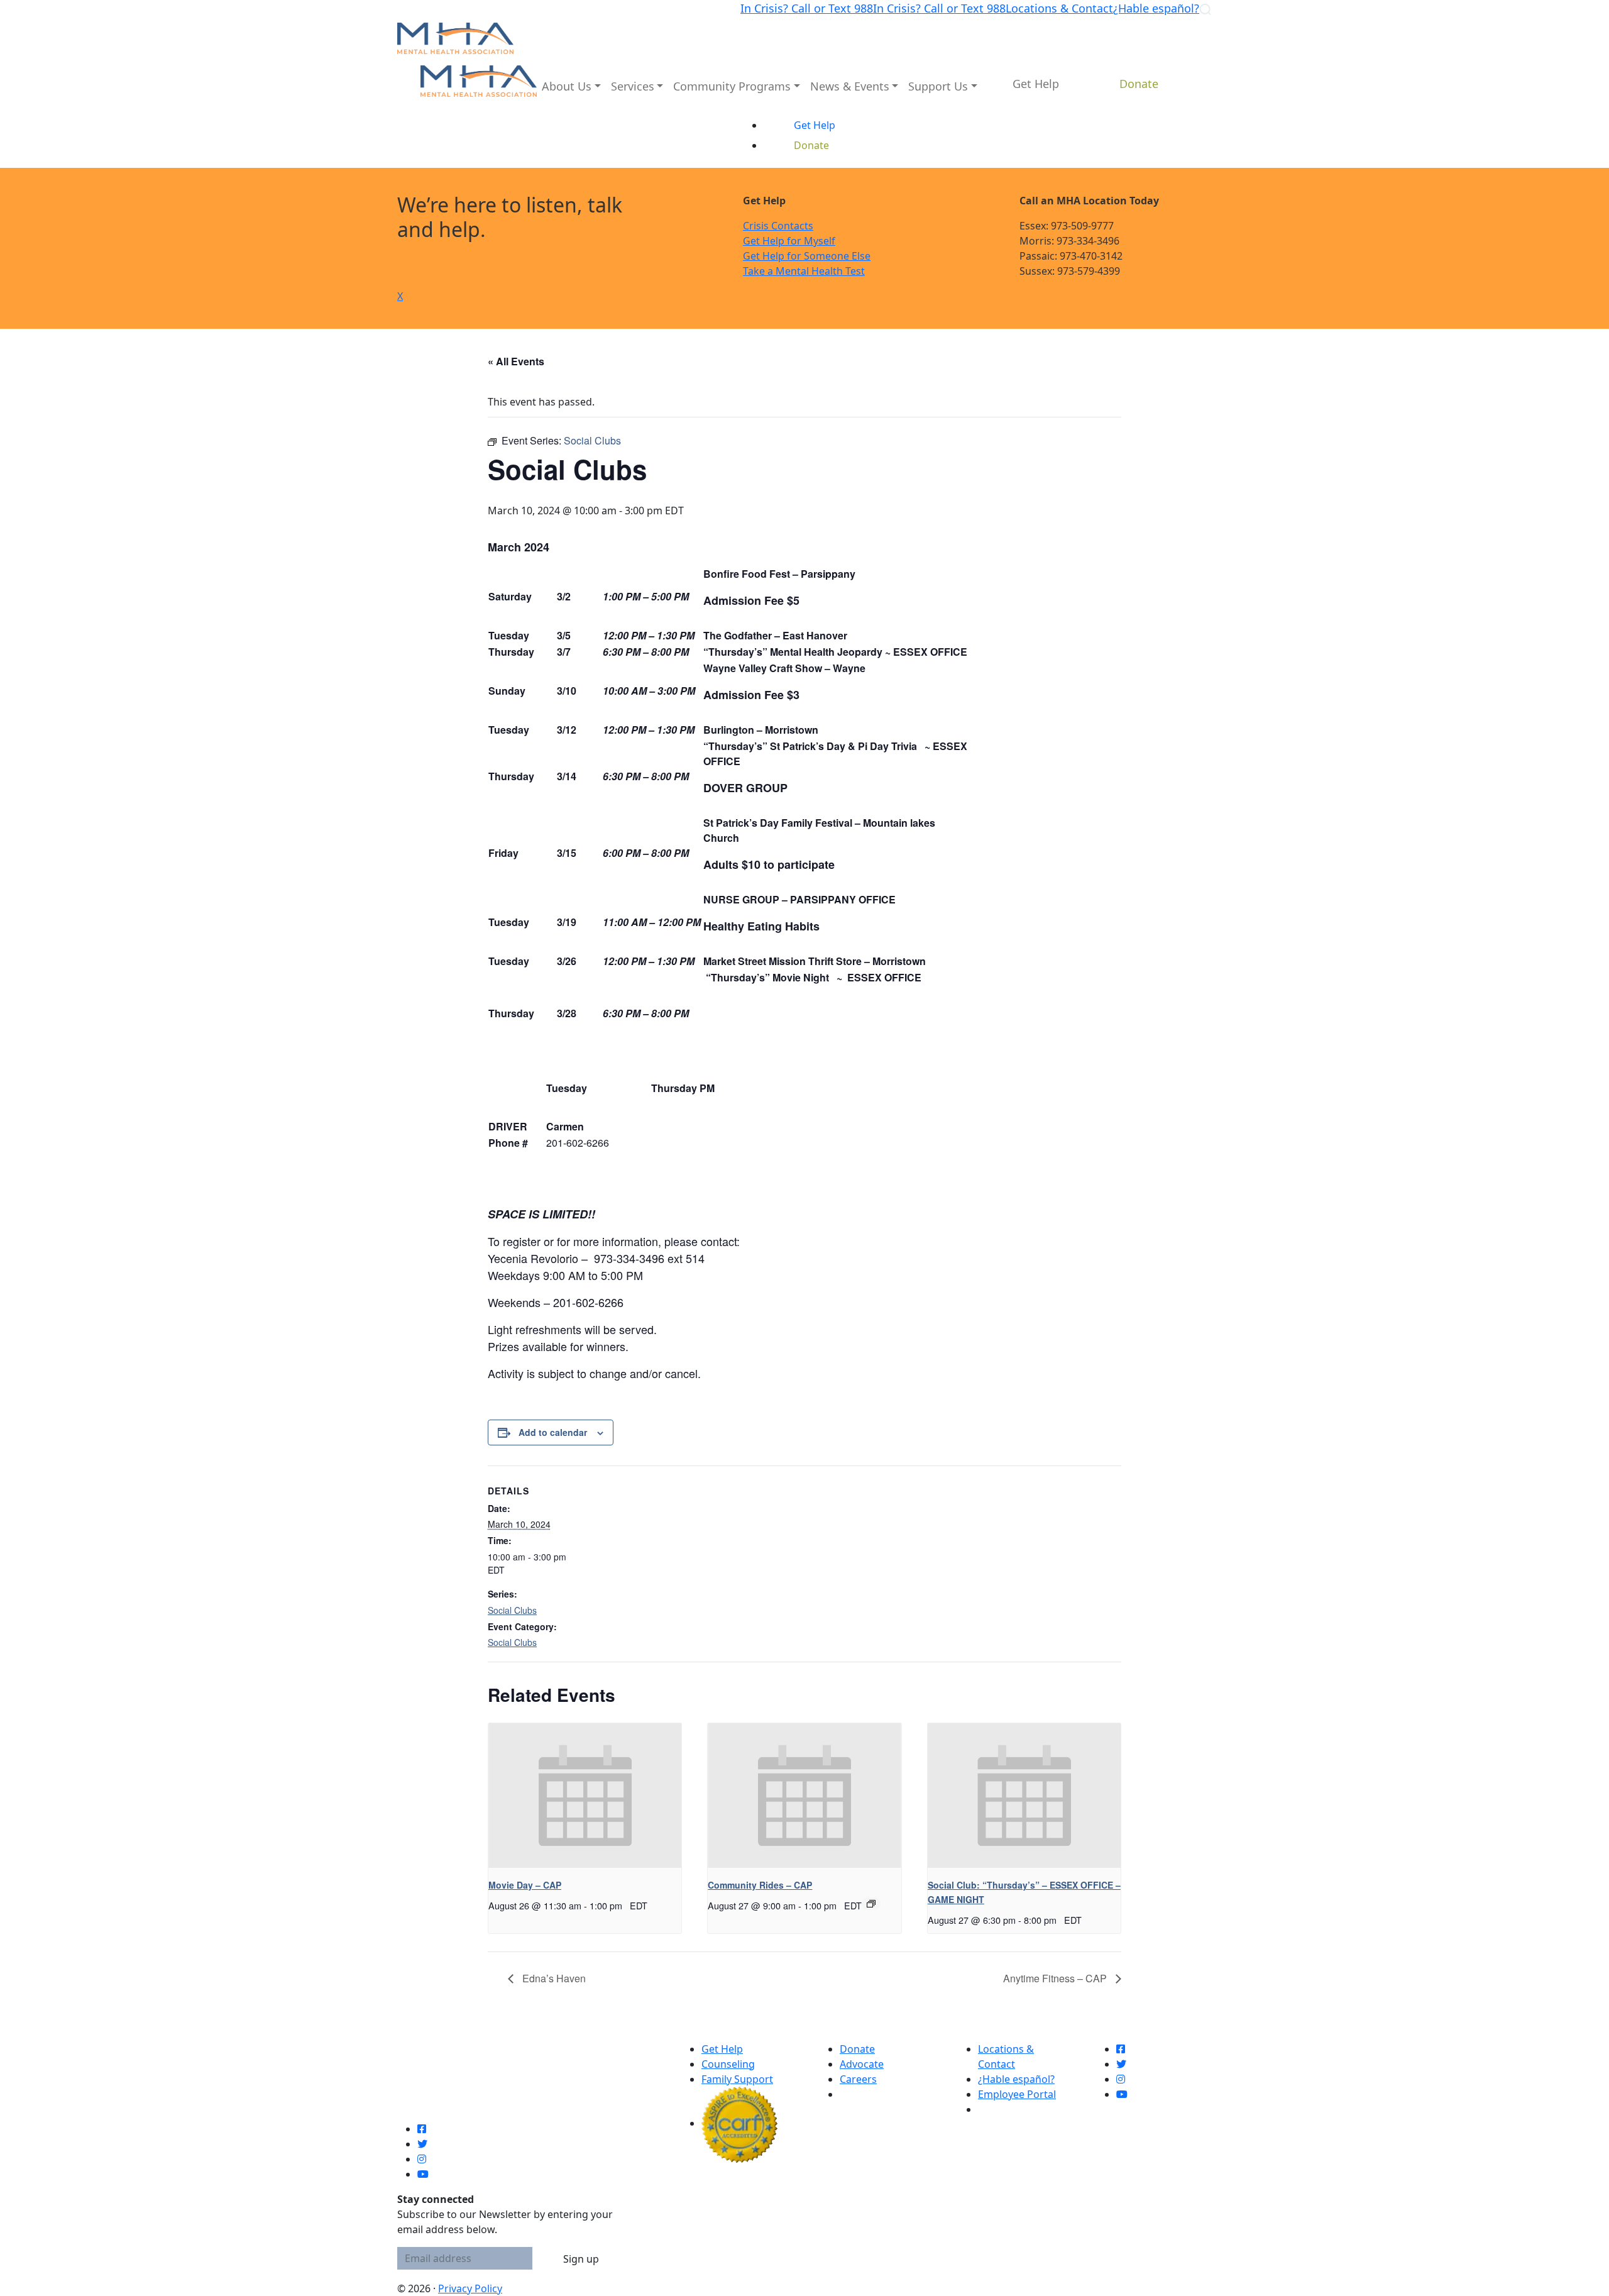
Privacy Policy (470, 2288)
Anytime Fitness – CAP (1056, 1978)
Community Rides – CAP (760, 1885)
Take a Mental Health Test (804, 271)
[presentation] (585, 1796)
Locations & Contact (1059, 8)
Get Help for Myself (789, 241)
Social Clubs (512, 1610)
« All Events (516, 361)
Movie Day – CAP (525, 1885)
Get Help (722, 2049)
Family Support (737, 2079)
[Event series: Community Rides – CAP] (871, 1904)
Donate (857, 2049)
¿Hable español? (1156, 8)
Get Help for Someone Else (807, 256)
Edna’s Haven (553, 1978)
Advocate (862, 2064)
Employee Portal (1017, 2094)
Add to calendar (553, 1432)
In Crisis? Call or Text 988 (807, 8)
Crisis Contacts (778, 226)
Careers (858, 2079)
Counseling (728, 2064)
